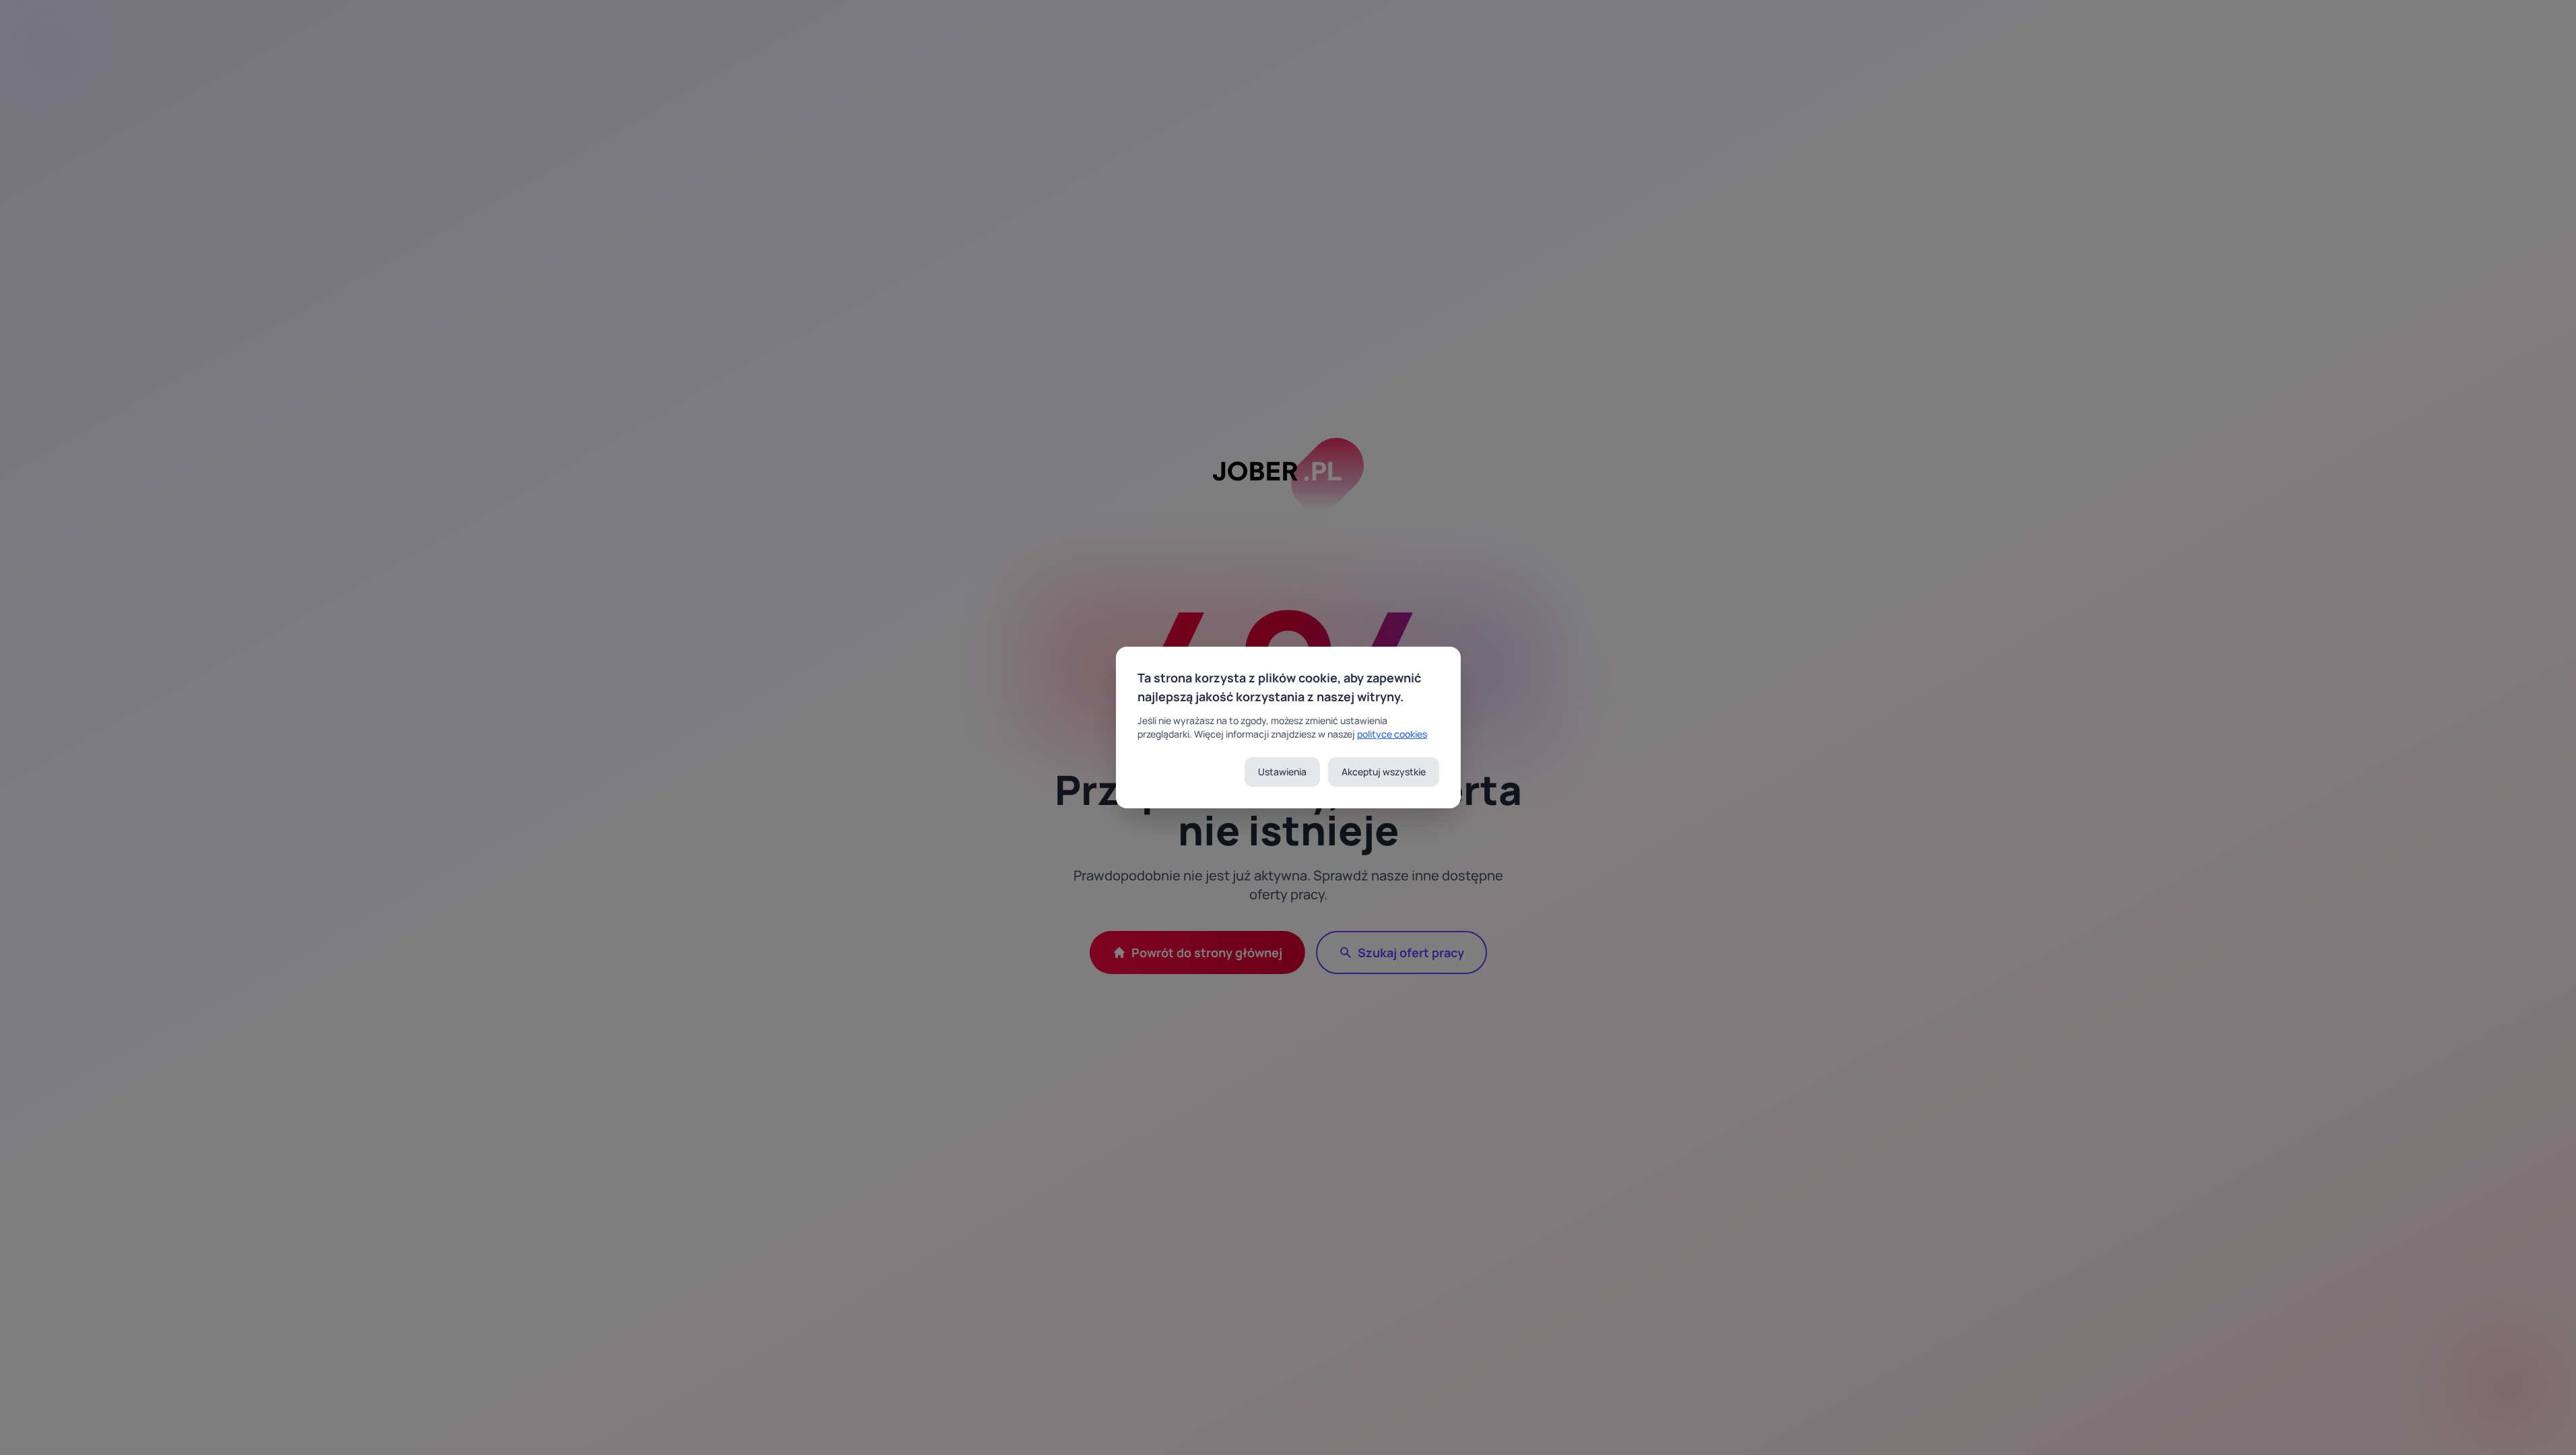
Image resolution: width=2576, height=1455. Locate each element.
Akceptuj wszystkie (1384, 772)
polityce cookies (1392, 734)
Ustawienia (1282, 772)
